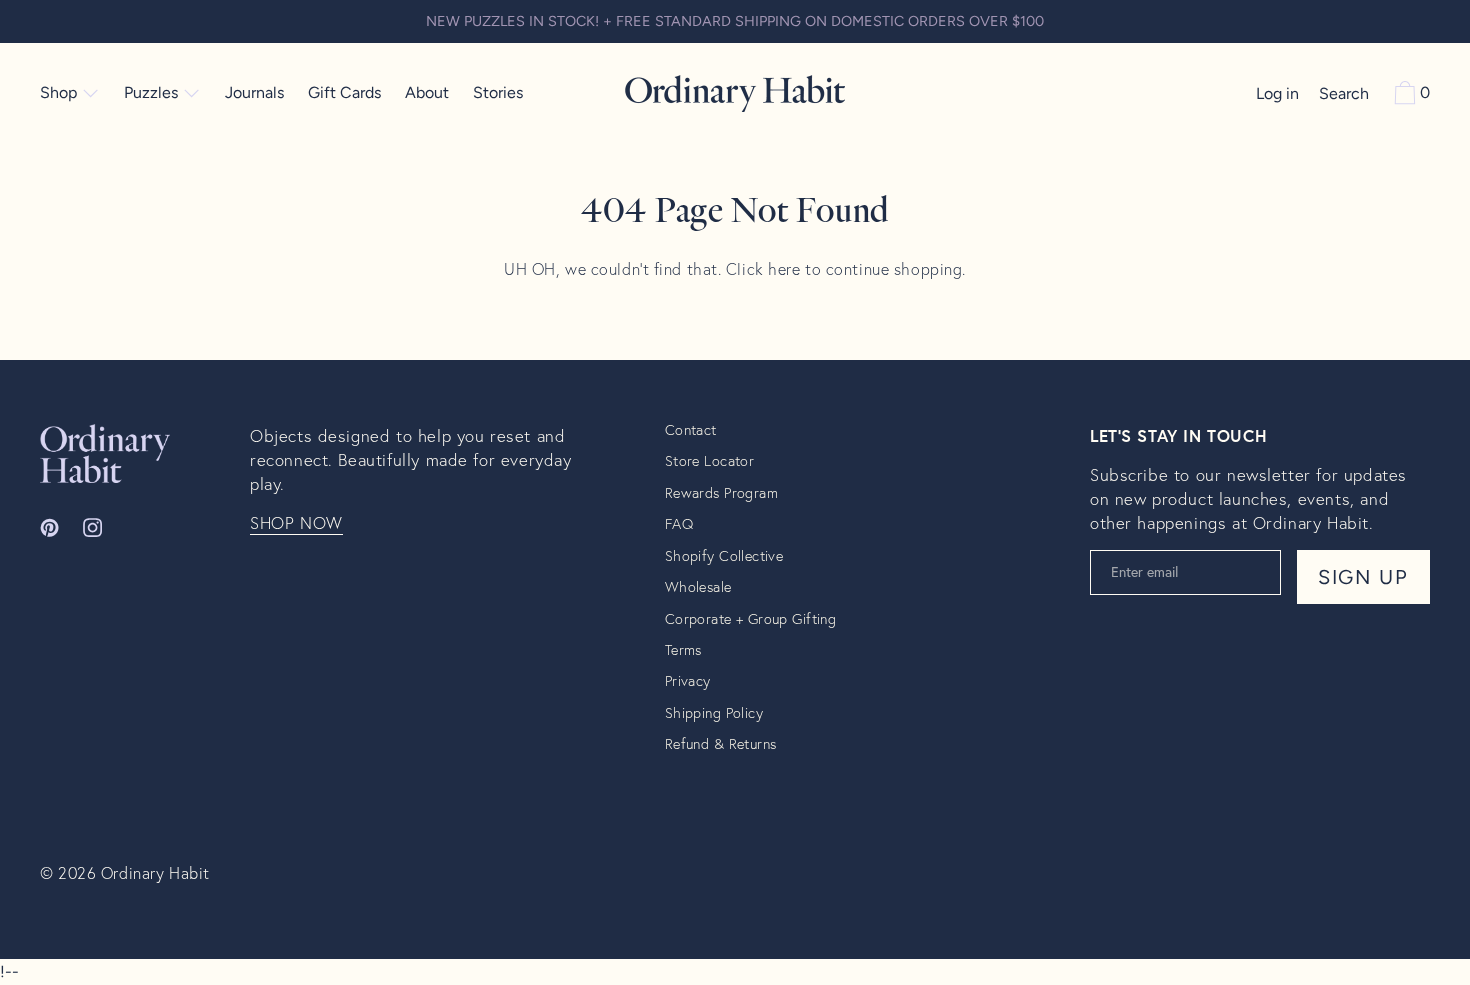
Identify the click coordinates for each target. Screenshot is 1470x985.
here (784, 268)
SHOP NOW (296, 523)
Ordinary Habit (155, 872)
